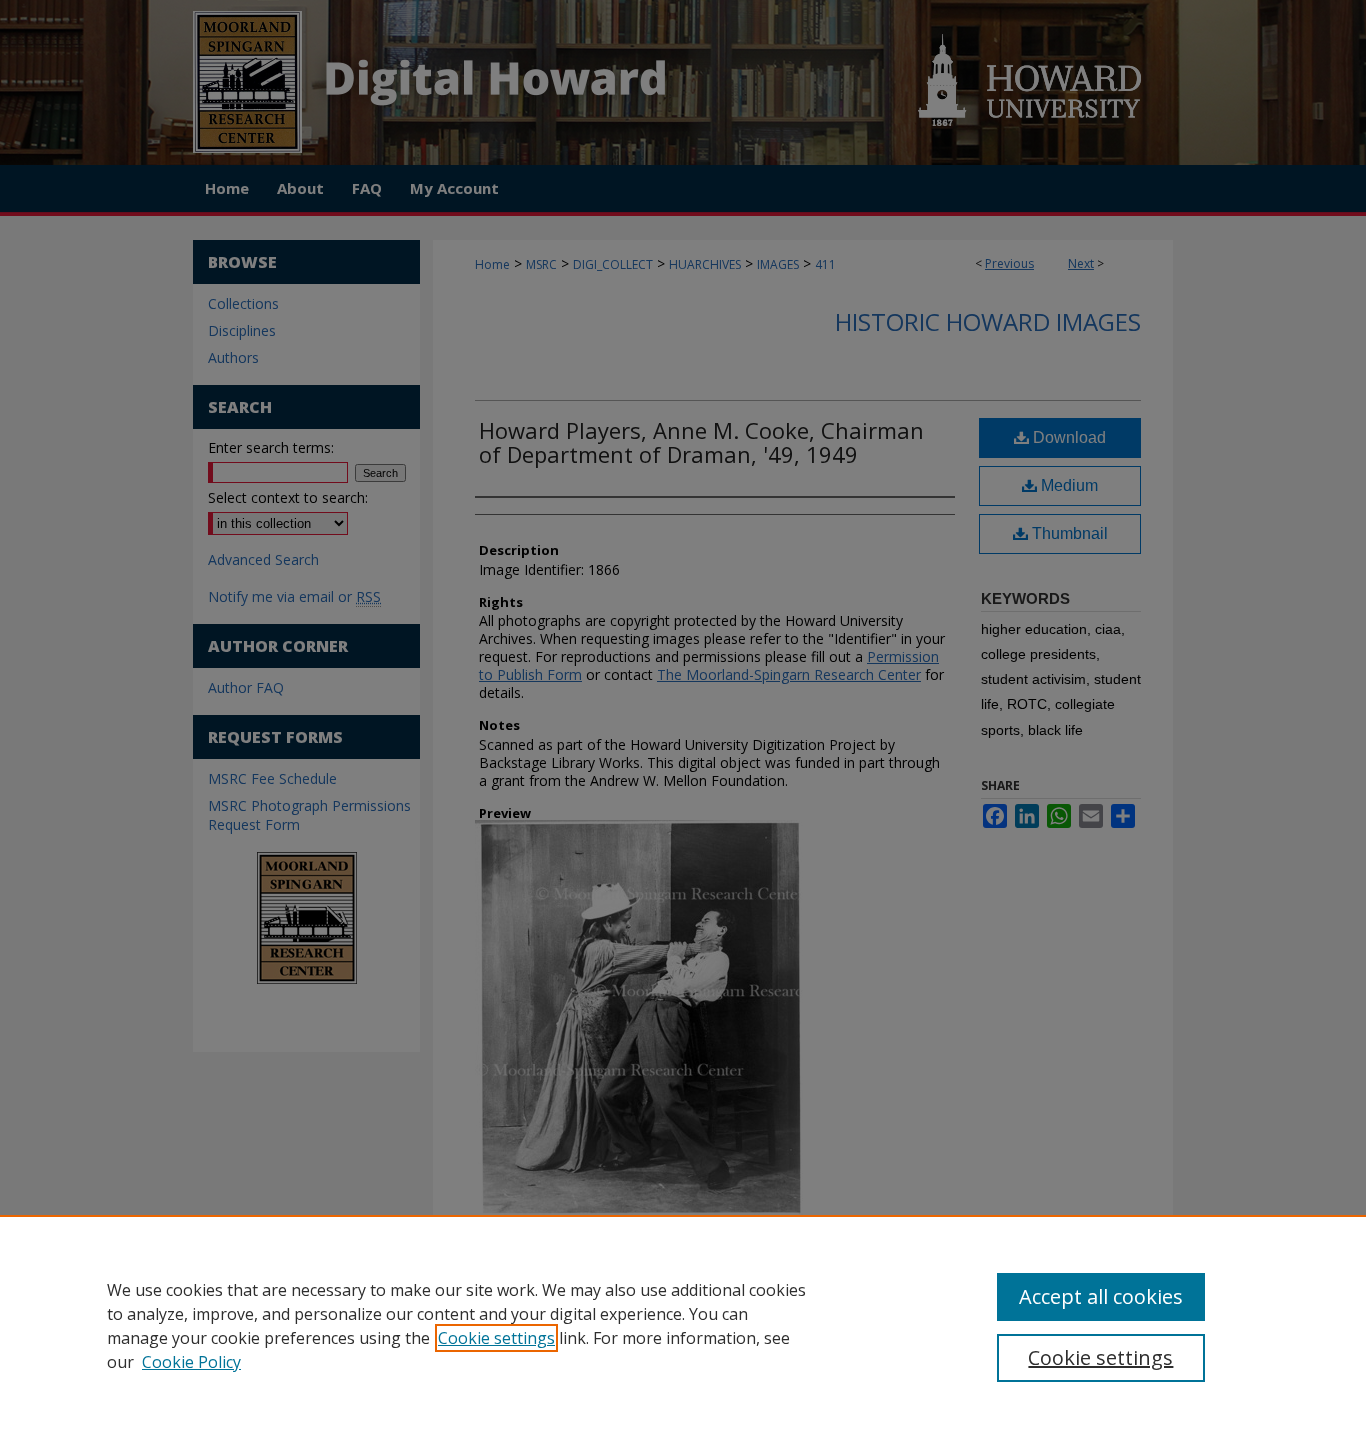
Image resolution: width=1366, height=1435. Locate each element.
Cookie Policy (191, 1362)
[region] (683, 1325)
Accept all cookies (1101, 1296)
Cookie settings (496, 1338)
